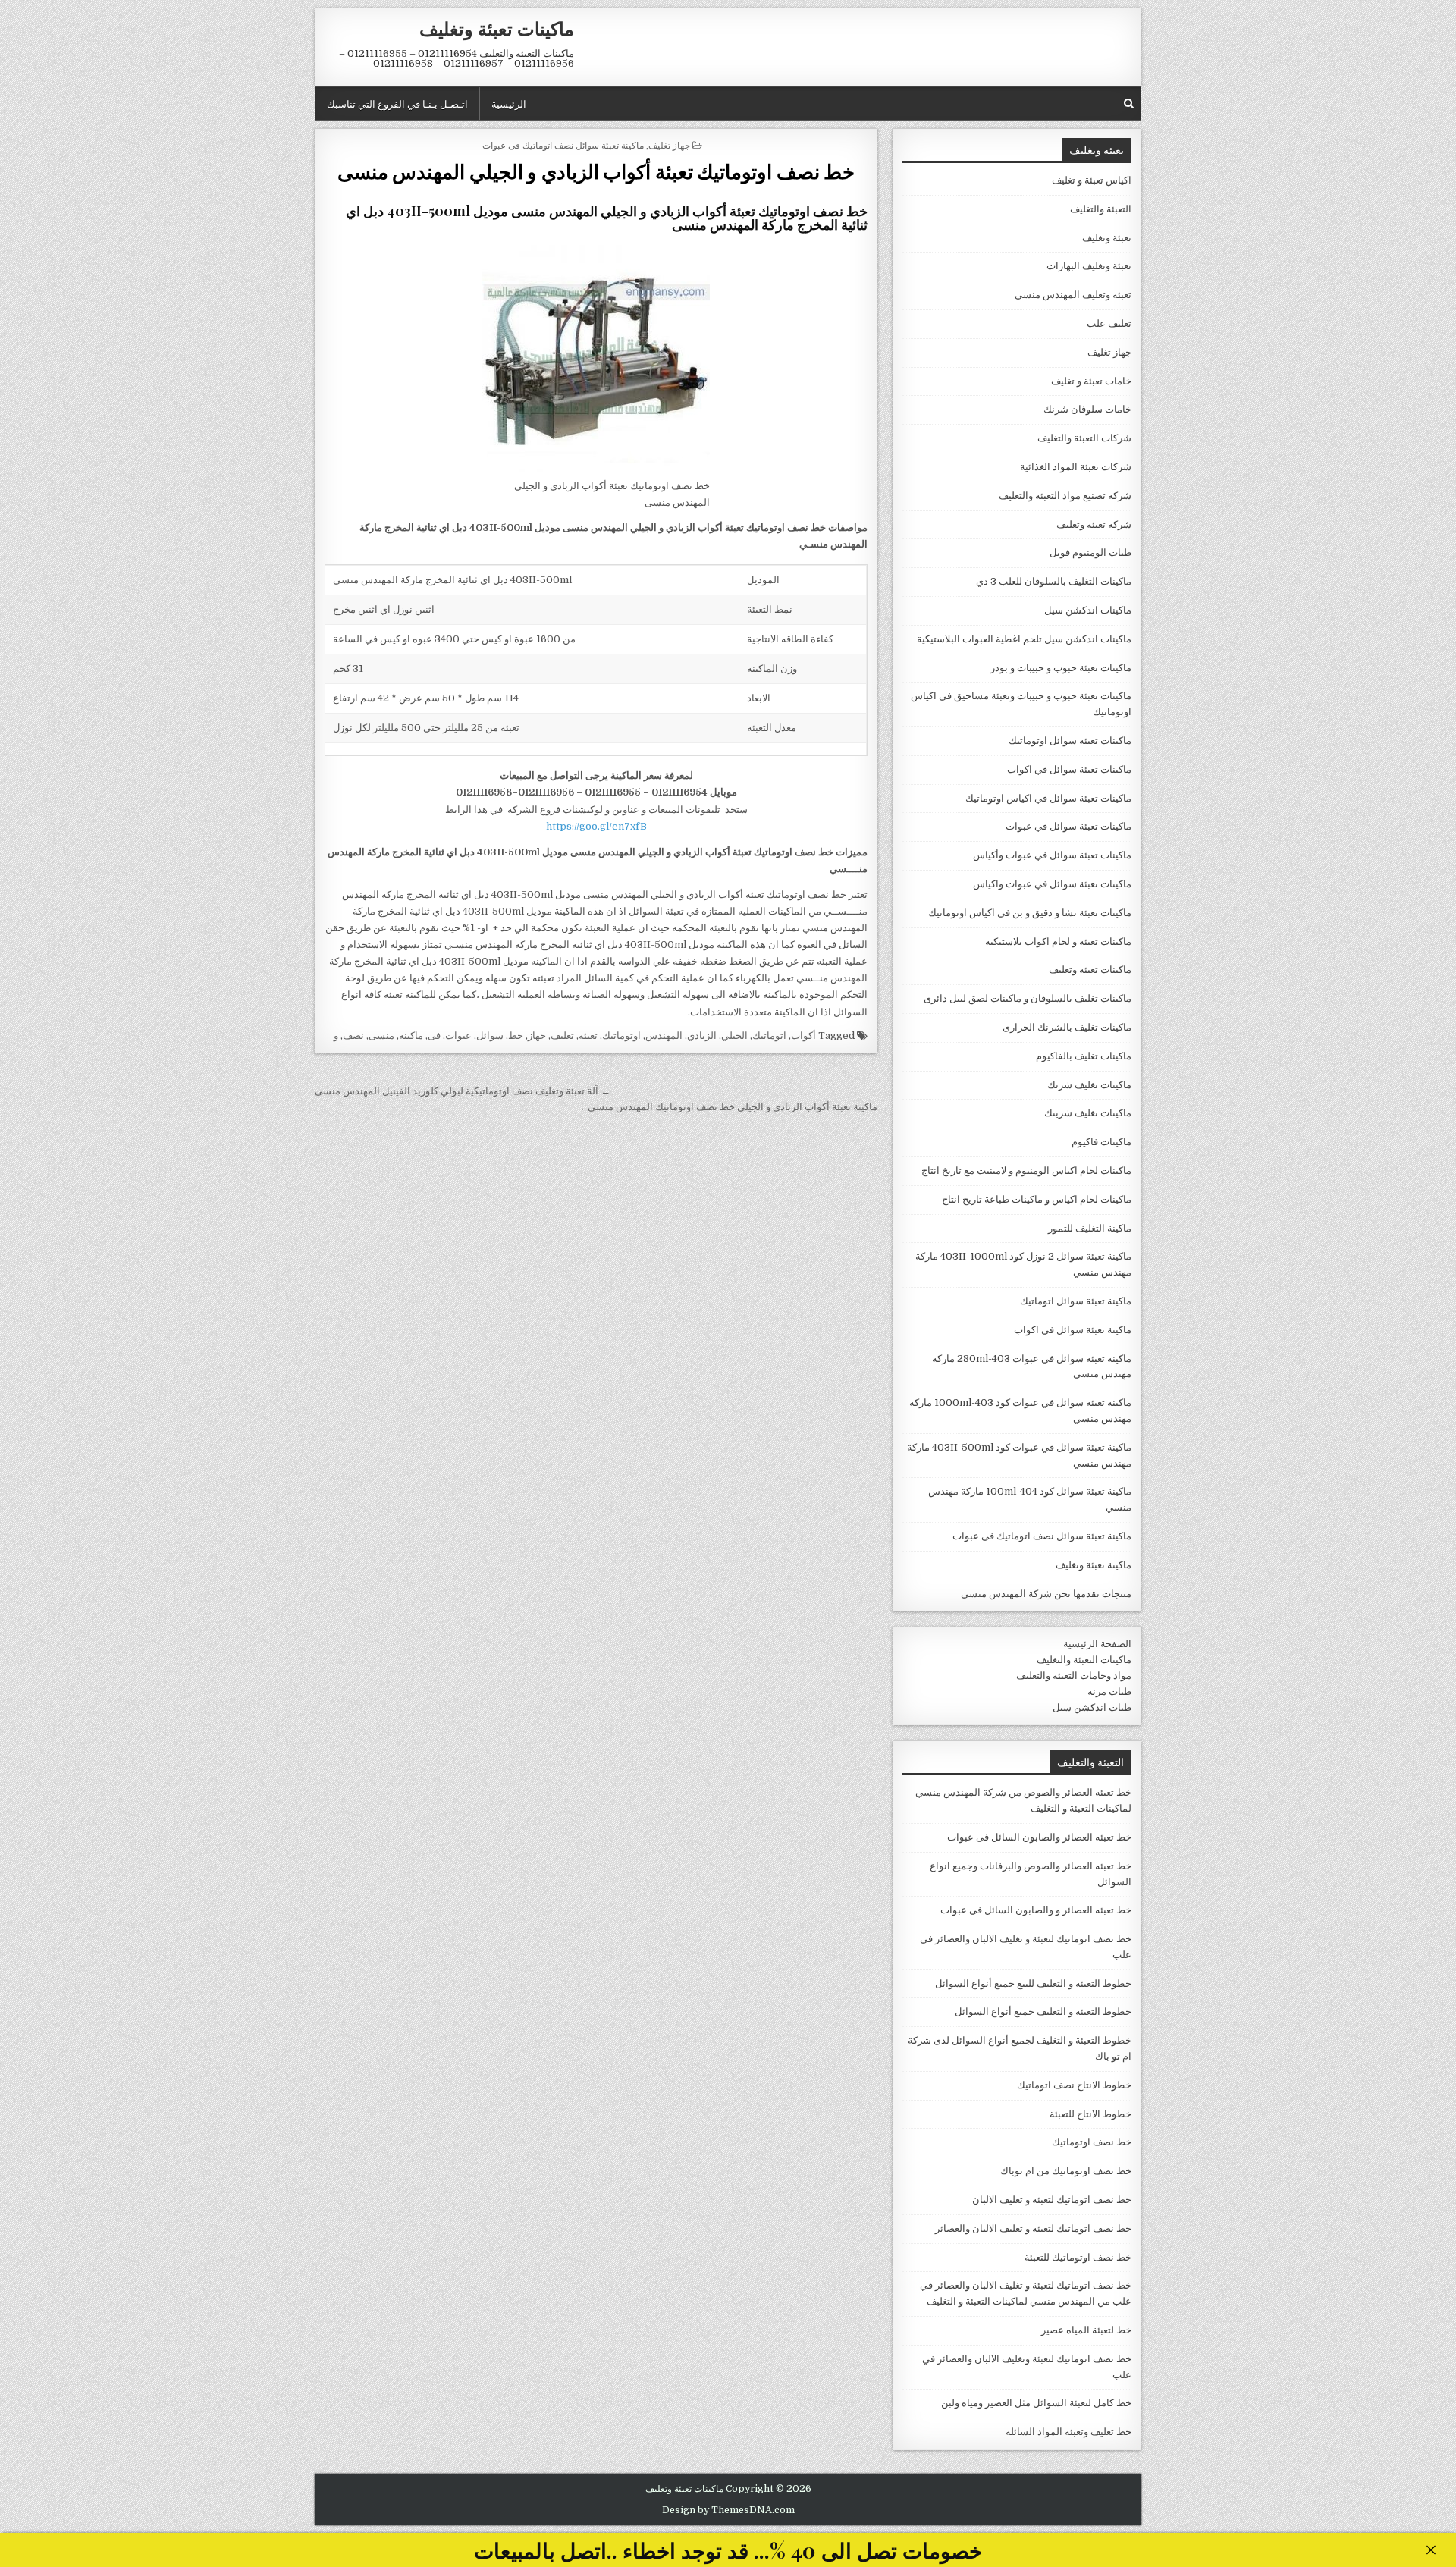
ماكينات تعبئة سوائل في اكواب (1069, 769)
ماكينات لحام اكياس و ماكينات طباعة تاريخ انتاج (1037, 1199)
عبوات (458, 1036)
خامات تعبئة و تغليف (1091, 381)
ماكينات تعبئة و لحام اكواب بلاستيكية (1058, 941)
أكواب (803, 1036)
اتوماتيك (769, 1036)
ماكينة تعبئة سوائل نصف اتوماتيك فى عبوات (563, 144)
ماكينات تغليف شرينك (1088, 1113)
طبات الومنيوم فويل (1090, 552)
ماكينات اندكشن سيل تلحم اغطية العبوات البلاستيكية (1024, 639)
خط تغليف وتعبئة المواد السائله (1068, 2432)
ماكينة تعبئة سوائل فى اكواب (1073, 1330)
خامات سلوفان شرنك (1087, 409)
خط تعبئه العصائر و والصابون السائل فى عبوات (1036, 1910)
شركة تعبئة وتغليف (1094, 524)
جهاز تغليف (669, 144)
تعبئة (588, 1036)
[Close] (1431, 2550)
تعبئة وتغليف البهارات (1089, 266)
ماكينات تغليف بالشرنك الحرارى (1067, 1027)
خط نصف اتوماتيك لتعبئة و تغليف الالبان (1052, 2200)
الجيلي (734, 1036)
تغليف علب (1109, 323)
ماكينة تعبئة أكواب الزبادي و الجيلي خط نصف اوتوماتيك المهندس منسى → (726, 1107)
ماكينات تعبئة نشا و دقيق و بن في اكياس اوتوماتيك (1030, 913)
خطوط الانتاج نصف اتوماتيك (1074, 2085)
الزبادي (702, 1036)
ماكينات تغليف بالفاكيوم (1084, 1056)
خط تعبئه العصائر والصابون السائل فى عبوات (1039, 1837)
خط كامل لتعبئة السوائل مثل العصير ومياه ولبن (1036, 2403)
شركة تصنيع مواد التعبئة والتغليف (1065, 496)
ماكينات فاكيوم (1101, 1142)
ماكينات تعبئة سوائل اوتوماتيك (1070, 741)
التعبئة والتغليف (1101, 209)
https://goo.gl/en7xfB (596, 826)
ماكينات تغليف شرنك (1089, 1085)
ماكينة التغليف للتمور (1090, 1228)
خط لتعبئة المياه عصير (1086, 2330)
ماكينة (411, 1036)
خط (516, 1036)
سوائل (490, 1036)
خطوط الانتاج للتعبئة (1090, 2114)
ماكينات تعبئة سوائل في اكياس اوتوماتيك (1048, 798)
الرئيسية (509, 103)
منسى (381, 1036)
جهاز (537, 1036)
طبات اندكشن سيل (1092, 1707)
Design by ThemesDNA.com (728, 2510)
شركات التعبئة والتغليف (1084, 438)
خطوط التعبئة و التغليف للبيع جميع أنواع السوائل (1033, 1983)
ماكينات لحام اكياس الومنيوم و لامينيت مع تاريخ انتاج (1026, 1171)
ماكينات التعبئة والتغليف (1084, 1660)
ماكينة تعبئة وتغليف (1094, 1565)
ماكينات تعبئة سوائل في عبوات (1068, 826)
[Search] (1129, 104)
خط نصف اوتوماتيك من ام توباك (1066, 2171)
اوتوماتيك (621, 1036)
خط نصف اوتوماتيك (1092, 2142)
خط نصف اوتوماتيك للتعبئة (1078, 2257)
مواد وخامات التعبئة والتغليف (1074, 1676)
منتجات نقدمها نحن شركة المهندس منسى (1046, 1594)
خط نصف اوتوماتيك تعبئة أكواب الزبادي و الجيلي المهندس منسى (596, 171)
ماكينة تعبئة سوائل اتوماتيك (1076, 1301)
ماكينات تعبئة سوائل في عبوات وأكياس (1052, 855)
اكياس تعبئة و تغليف (1092, 180)
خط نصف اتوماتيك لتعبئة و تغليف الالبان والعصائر (1033, 2228)
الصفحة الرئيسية (1097, 1644)
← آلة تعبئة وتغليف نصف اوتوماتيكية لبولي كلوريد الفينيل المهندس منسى (463, 1091)
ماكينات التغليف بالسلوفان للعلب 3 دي (1054, 581)
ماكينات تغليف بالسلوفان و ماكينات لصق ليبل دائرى (1028, 998)
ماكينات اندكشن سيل (1088, 610)
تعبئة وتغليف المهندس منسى (1073, 295)
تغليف (562, 1036)
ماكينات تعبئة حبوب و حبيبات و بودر (1061, 668)
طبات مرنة (1109, 1691)
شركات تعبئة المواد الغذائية (1076, 467)
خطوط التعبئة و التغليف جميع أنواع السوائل (1043, 2012)
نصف (353, 1036)
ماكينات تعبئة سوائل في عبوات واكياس (1052, 884)
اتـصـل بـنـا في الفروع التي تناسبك (397, 103)
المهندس (664, 1036)
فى (434, 1036)
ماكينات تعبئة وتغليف (497, 28)
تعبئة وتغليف (1107, 238)
